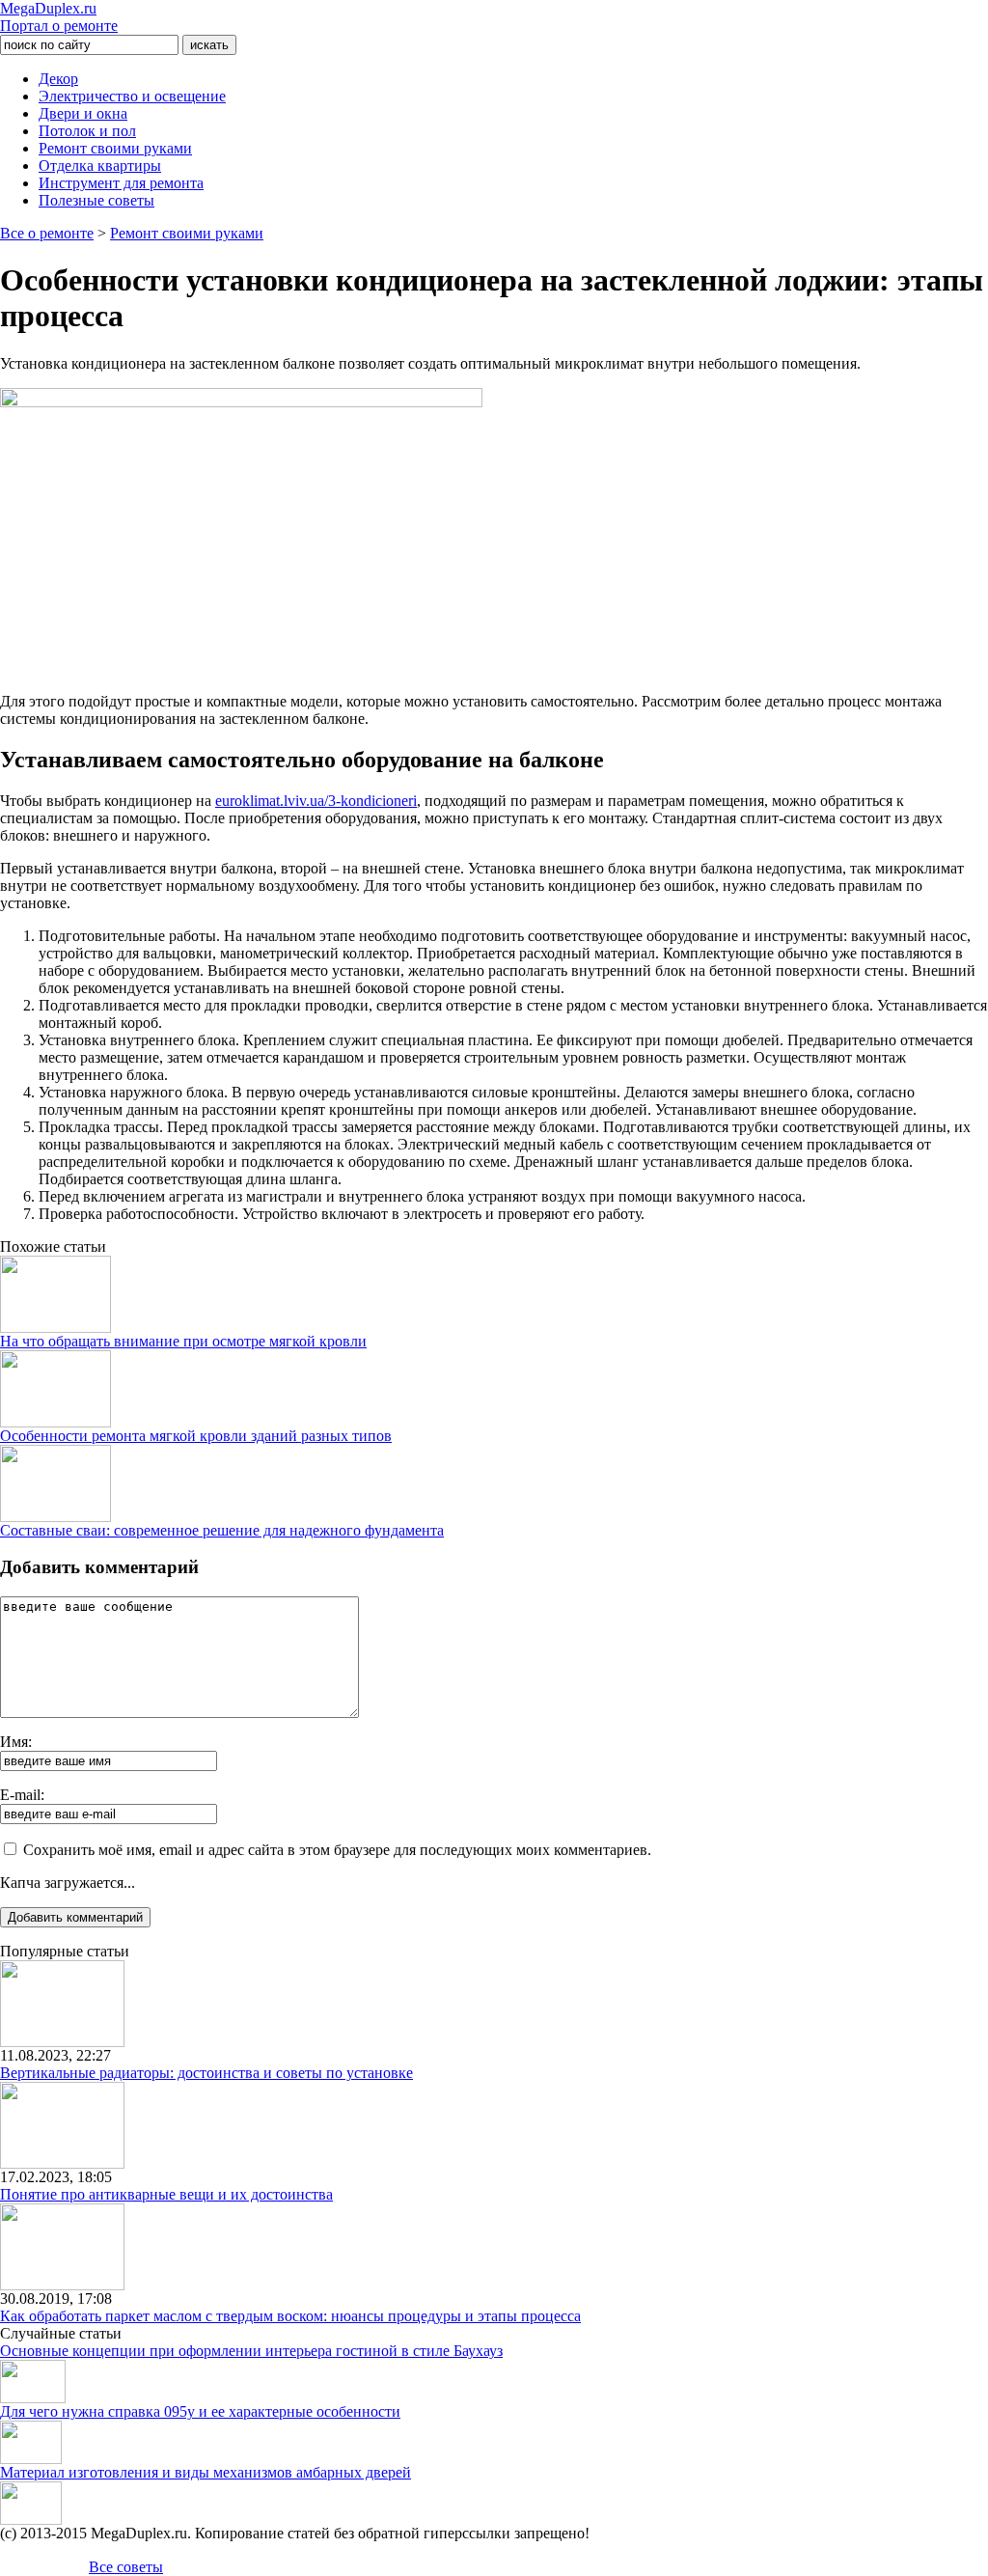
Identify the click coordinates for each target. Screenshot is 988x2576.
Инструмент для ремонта (121, 183)
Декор (58, 79)
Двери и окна (83, 113)
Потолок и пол (87, 131)
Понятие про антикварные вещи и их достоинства (166, 2194)
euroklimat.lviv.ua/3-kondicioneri (316, 801)
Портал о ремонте (59, 17)
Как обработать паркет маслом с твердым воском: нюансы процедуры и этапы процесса (290, 2316)
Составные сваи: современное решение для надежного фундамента (222, 1530)
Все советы (126, 2567)
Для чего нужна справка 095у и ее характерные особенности (200, 2411)
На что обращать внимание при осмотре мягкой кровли (183, 1341)
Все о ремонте (47, 233)
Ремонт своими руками (115, 148)
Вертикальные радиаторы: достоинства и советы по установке (206, 2073)
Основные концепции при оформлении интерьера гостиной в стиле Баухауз (251, 2351)
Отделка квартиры (100, 166)
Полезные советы (96, 200)
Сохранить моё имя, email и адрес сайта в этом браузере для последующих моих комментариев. (337, 1850)
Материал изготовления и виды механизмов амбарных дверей (206, 2472)
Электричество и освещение (132, 96)
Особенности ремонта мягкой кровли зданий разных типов (196, 1436)
